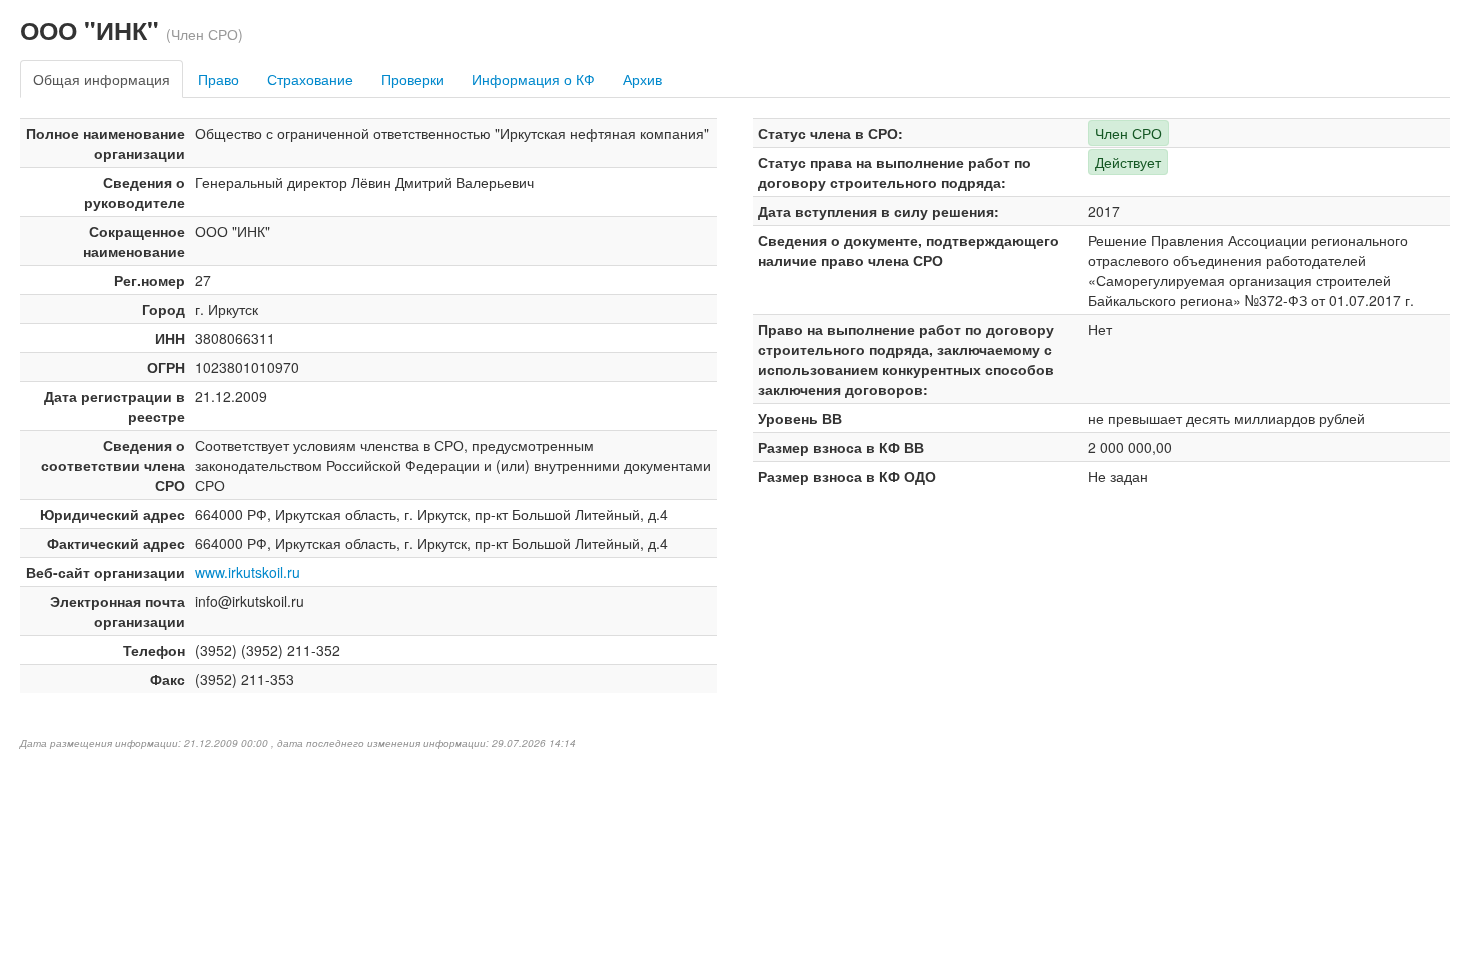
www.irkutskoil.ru (247, 572)
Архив (642, 79)
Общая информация (101, 79)
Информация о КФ (533, 79)
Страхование (310, 79)
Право (218, 79)
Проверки (412, 79)
